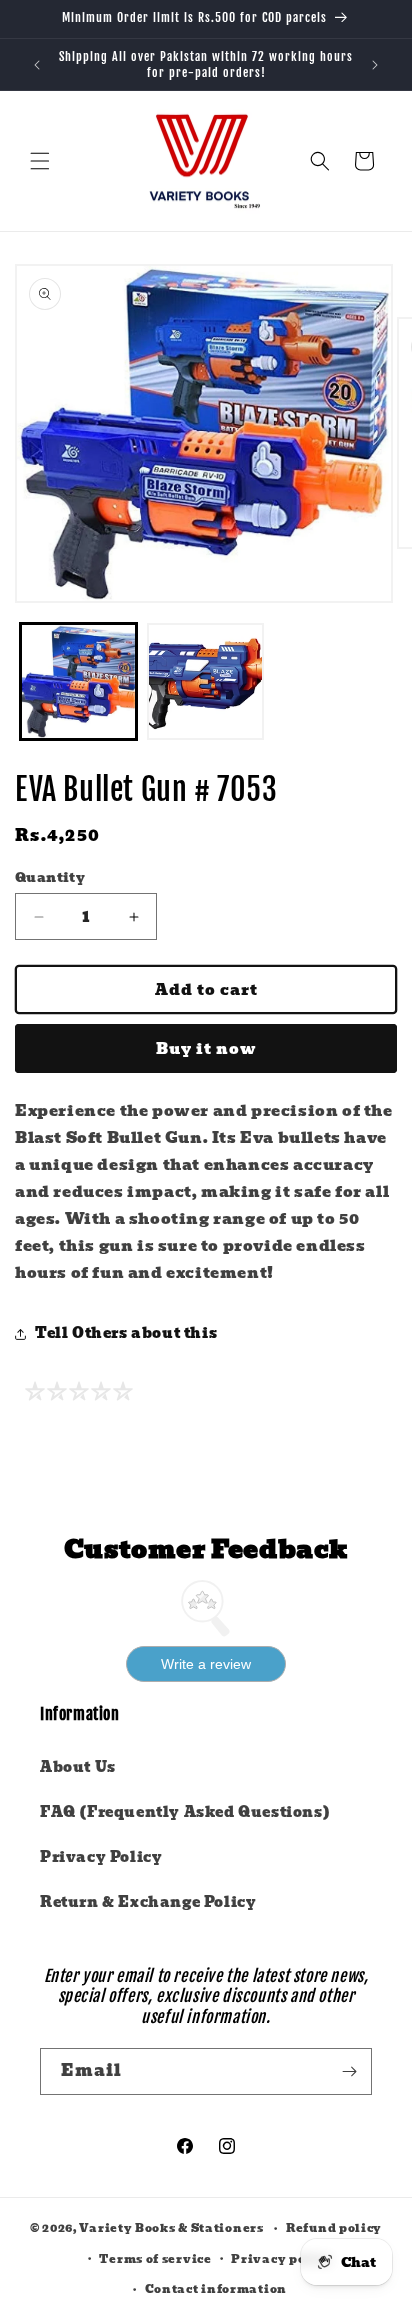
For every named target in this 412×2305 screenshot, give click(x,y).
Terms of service (155, 2259)
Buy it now (206, 1049)
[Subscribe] (349, 2071)
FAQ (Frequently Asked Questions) (185, 1812)
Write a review (206, 1664)
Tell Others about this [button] (126, 1333)
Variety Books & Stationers (171, 2228)
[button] (40, 161)
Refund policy (334, 2228)
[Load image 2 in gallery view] (205, 681)
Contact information (216, 2289)
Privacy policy (281, 2259)
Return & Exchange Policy (148, 1902)
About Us (78, 1767)
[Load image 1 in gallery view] (78, 681)
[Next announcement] (375, 65)
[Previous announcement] (37, 65)
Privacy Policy (101, 1857)
